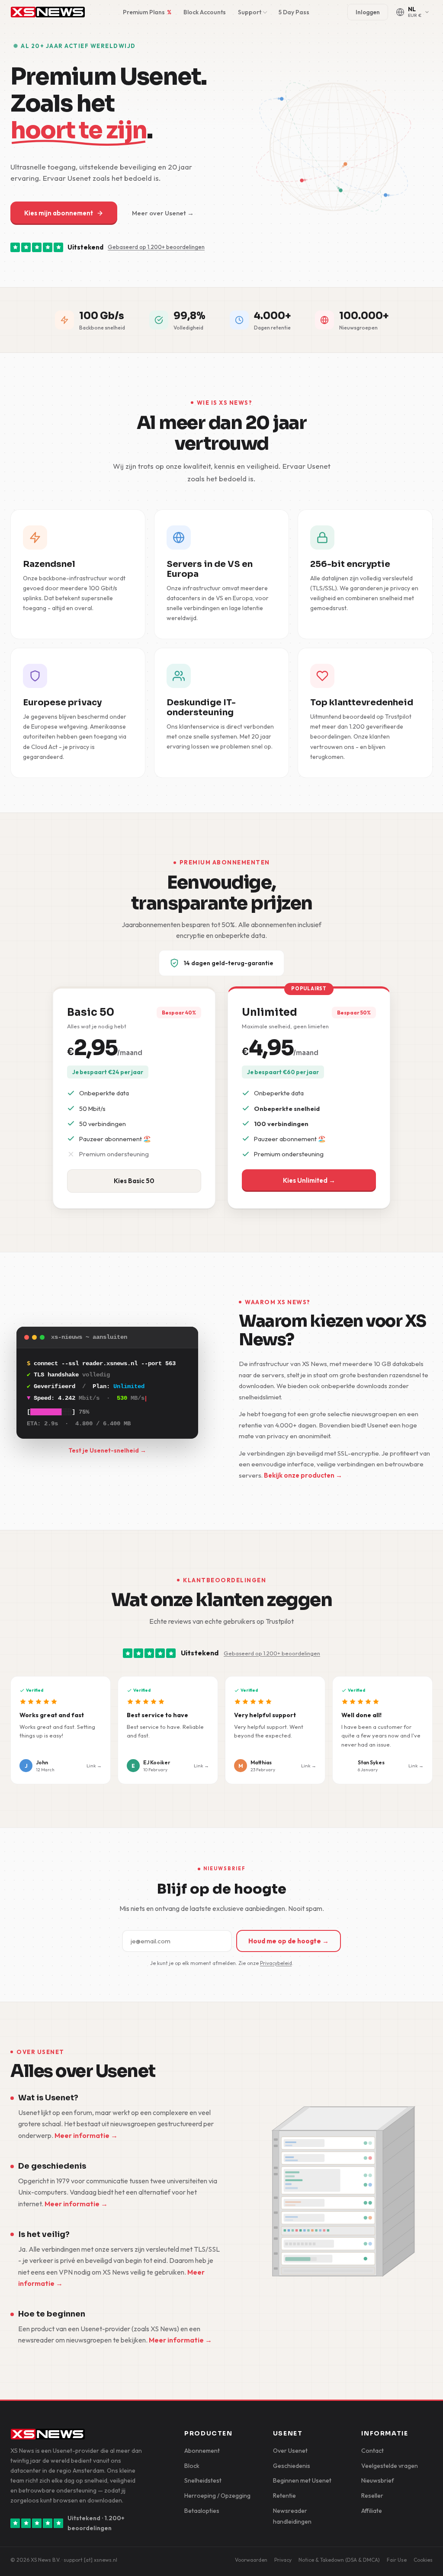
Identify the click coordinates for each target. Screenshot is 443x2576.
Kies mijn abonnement (59, 213)
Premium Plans (147, 12)
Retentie (284, 2496)
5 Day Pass (294, 12)
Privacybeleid (276, 1963)
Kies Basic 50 (134, 1181)
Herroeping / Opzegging (217, 2496)
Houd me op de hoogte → (289, 1941)
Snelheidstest (203, 2480)
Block (192, 2466)
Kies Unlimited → (309, 1180)
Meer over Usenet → (163, 213)
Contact (372, 2451)
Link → (94, 1765)
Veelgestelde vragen (390, 2466)
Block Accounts (205, 12)
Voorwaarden (251, 2560)
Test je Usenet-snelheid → (107, 1450)
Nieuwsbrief (378, 2480)
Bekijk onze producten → (303, 1475)
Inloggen (368, 12)
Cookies (423, 2560)
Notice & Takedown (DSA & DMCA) (339, 2560)
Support (250, 12)
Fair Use (397, 2560)
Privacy (283, 2560)
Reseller (372, 2496)
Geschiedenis (292, 2466)
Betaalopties (202, 2511)
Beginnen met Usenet (302, 2480)
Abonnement (202, 2451)
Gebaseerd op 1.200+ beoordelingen (156, 247)
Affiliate (372, 2511)
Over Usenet (290, 2451)
